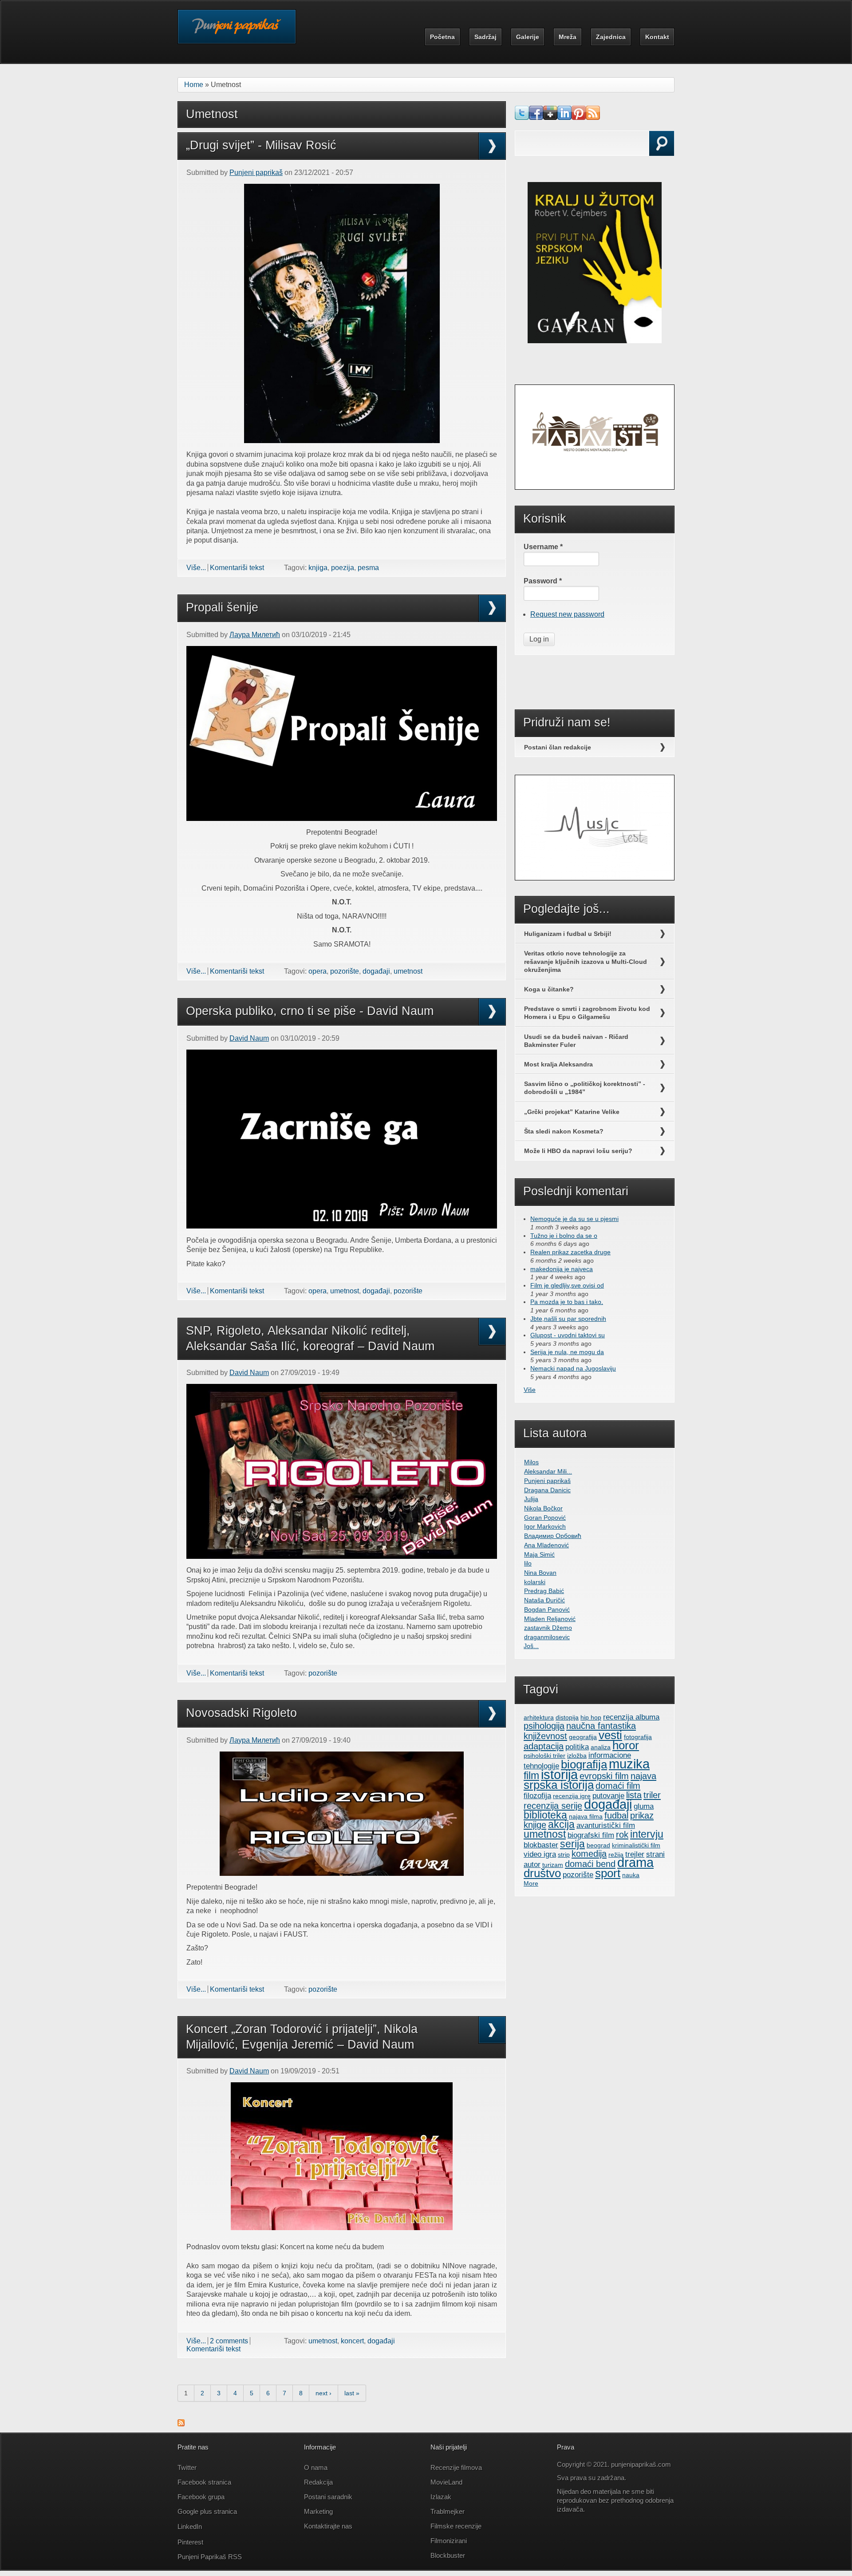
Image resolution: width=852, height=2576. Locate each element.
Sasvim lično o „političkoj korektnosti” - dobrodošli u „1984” (585, 1088)
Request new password (567, 614)
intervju (647, 1834)
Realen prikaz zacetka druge (570, 1252)
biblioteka (545, 1815)
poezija (343, 568)
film (531, 1775)
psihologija (544, 1726)
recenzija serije (553, 1806)
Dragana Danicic (547, 1490)
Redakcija (318, 2482)
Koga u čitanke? (549, 989)
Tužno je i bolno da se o (564, 1236)
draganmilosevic (547, 1637)
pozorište (345, 971)
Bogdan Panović (547, 1609)
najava (643, 1776)
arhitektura (539, 1717)
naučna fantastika (601, 1726)
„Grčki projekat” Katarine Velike (572, 1112)
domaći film (618, 1786)
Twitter (187, 2467)
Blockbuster (448, 2555)
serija (572, 1844)
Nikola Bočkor (543, 1508)
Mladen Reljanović (550, 1619)
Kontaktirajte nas (328, 2526)
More (531, 1883)
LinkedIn (190, 2526)
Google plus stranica (207, 2511)
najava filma (586, 1816)
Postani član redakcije (558, 747)
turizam (553, 1865)
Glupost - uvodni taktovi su (568, 1335)
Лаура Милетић (255, 635)
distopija (567, 1717)
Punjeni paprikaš (256, 172)
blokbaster (541, 1845)
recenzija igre (572, 1796)
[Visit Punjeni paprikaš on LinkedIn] (564, 117)
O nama (316, 2467)
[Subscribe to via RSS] (593, 117)
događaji (376, 971)
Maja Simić (539, 1554)
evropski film (604, 1776)
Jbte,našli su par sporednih (568, 1319)
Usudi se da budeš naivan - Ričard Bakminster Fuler (576, 1041)
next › (323, 2393)
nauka (631, 1875)
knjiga (318, 568)
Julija (531, 1499)
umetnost (408, 971)
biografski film (591, 1835)
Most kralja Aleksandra (558, 1064)
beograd (598, 1845)
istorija (559, 1775)
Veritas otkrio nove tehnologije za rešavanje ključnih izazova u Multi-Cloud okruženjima (586, 961)
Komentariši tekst (237, 568)
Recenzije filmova (456, 2467)
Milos (531, 1462)
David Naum (249, 1038)
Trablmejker (448, 2511)
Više (530, 1390)
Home (194, 85)
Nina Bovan (540, 1573)
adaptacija (544, 1746)
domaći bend (590, 1864)
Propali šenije (222, 607)
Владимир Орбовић (553, 1536)
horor (626, 1745)
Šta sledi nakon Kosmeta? (564, 1131)
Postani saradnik (328, 2497)
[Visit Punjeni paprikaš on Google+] (550, 117)
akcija (561, 1824)
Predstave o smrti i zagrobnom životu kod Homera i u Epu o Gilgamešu (587, 1013)
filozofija (537, 1795)
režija (616, 1855)
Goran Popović (545, 1518)
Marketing (318, 2511)
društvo (542, 1873)
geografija (583, 1737)
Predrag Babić (544, 1591)
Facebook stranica (204, 2482)
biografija (584, 1764)
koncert (352, 2341)
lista (634, 1795)
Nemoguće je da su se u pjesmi (574, 1219)
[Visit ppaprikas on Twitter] (522, 117)
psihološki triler (544, 1756)
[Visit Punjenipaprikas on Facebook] (536, 117)
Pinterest (191, 2542)
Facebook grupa (201, 2497)
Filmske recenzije (456, 2526)
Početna (442, 37)
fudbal (616, 1815)
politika (577, 1747)
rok (622, 1835)
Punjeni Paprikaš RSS (210, 2557)
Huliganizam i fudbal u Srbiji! (568, 934)
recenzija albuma (631, 1717)
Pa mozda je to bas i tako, (567, 1302)
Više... (196, 568)
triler (652, 1795)
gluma (644, 1806)
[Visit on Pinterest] (579, 117)
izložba (577, 1756)
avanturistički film (606, 1825)
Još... (531, 1646)
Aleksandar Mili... (548, 1471)
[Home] (237, 33)
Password (543, 581)
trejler (635, 1854)
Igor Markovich (545, 1526)
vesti (610, 1735)
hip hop (591, 1717)
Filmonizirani (449, 2541)
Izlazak (441, 2497)
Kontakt (657, 37)
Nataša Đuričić (544, 1600)
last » (352, 2393)
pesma (368, 568)
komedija (589, 1854)
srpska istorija (559, 1785)
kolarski (535, 1582)
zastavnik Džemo (548, 1628)
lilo (528, 1563)
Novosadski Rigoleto (241, 1713)
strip (564, 1855)
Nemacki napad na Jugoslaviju (573, 1368)
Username (543, 547)
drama (635, 1863)
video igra (540, 1854)
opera (318, 971)
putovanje (608, 1795)
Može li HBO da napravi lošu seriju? (578, 1151)
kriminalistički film (636, 1845)
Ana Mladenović (546, 1545)
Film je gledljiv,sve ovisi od (567, 1285)
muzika (629, 1764)
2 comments (229, 2341)
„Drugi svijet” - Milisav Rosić (261, 145)
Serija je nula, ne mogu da (567, 1352)
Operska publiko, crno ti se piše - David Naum (310, 1011)
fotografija (638, 1737)
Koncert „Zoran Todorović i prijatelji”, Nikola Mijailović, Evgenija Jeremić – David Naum (302, 2037)
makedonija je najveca (562, 1269)
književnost (545, 1736)
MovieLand (446, 2482)
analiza (601, 1747)
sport (608, 1873)
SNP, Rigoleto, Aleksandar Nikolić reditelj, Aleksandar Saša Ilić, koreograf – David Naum (310, 1338)
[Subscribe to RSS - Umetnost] (181, 2424)
